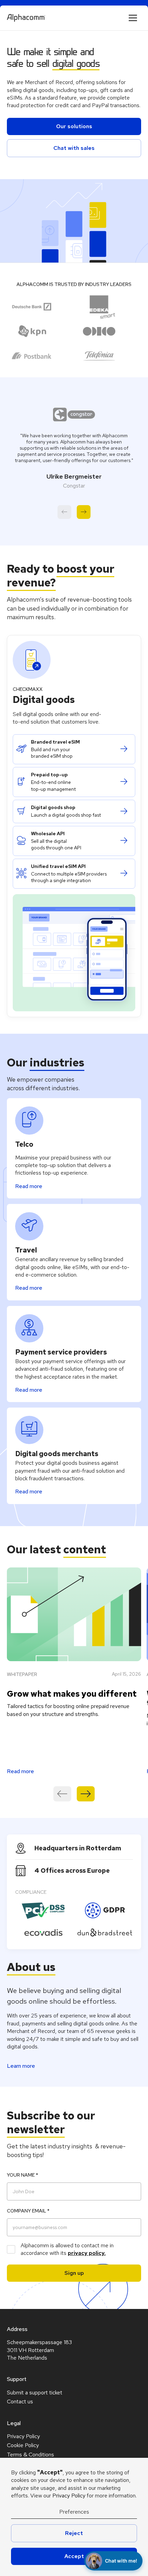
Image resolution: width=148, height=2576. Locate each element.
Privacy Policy (69, 2496)
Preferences (74, 2512)
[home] (26, 18)
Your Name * (23, 2175)
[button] (133, 18)
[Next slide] (84, 512)
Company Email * (28, 2211)
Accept (74, 2556)
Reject (74, 2533)
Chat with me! (121, 2561)
